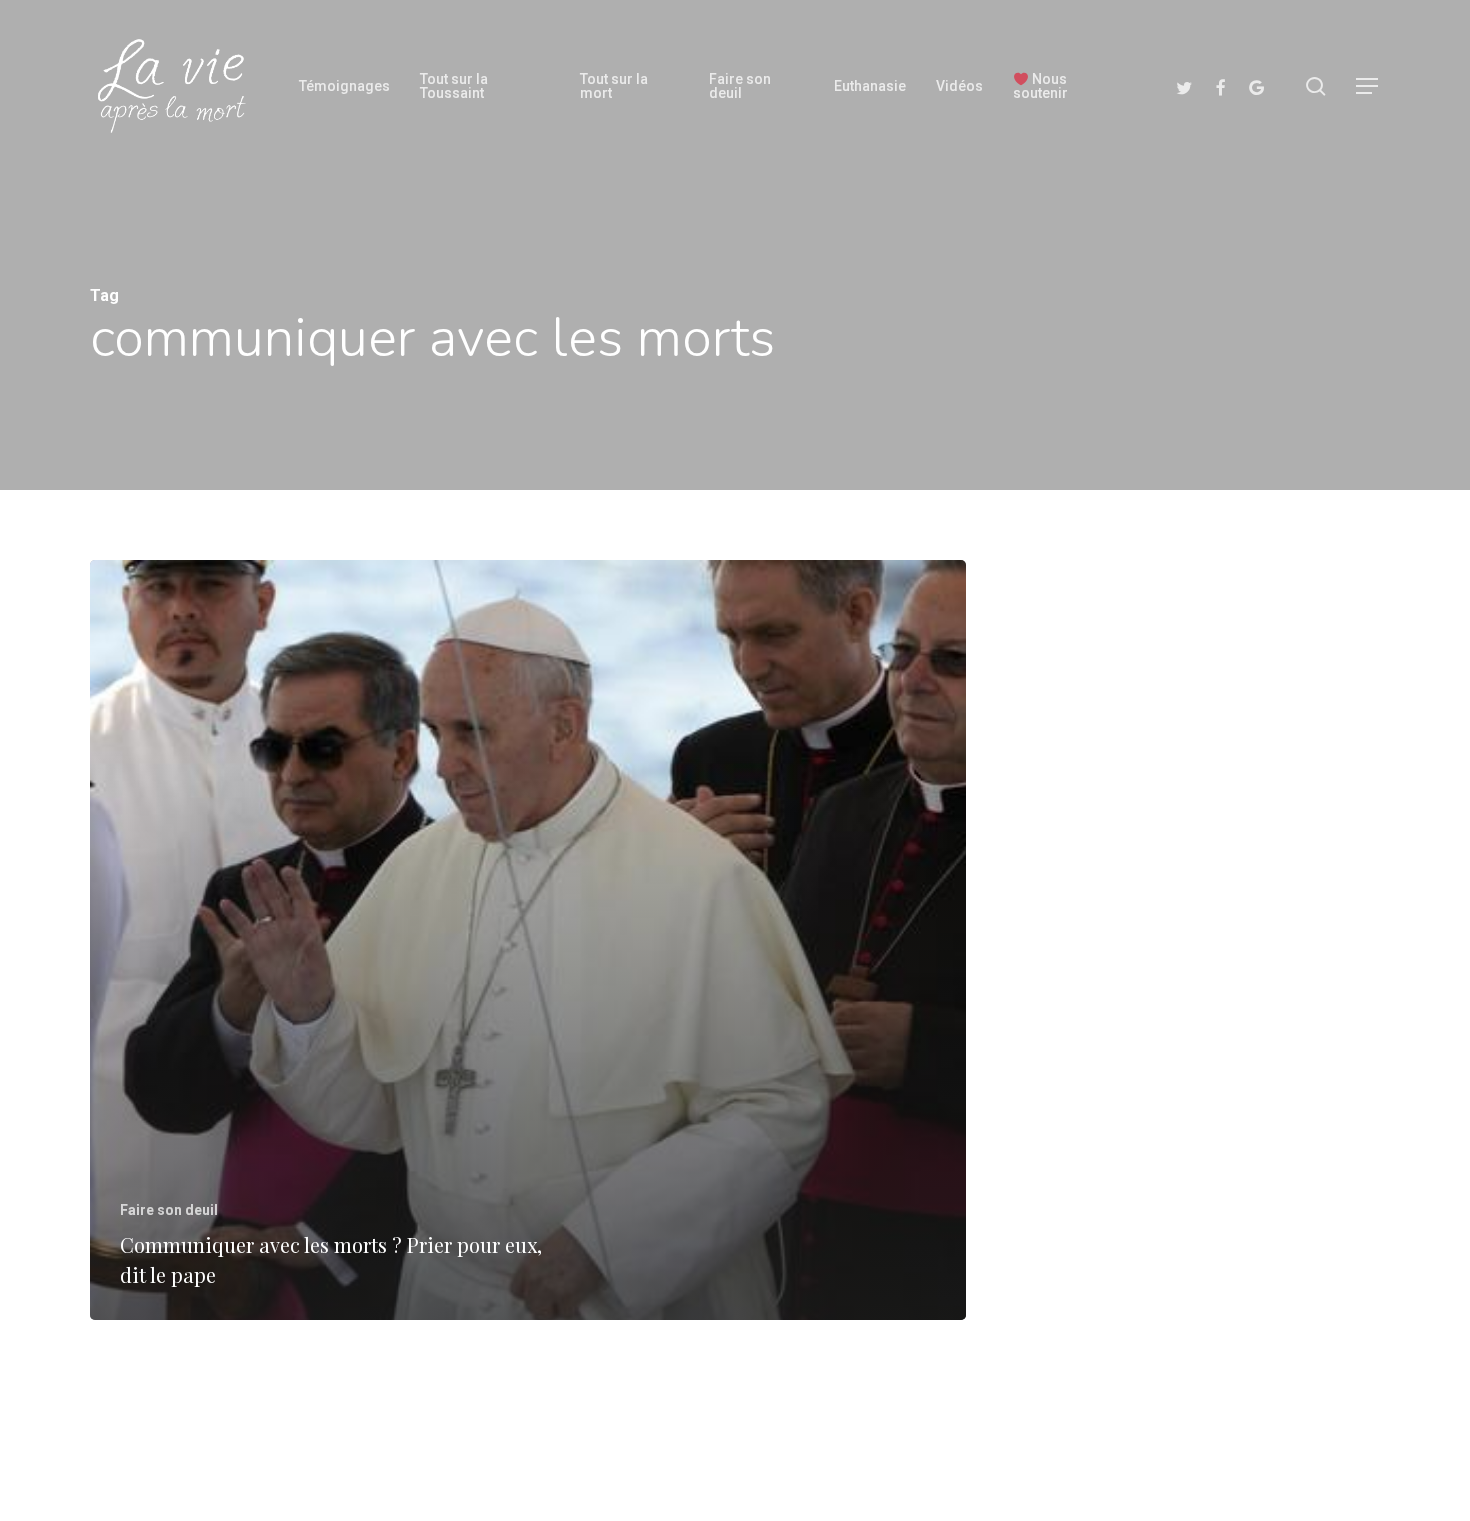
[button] (1368, 86)
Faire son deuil (169, 1210)
